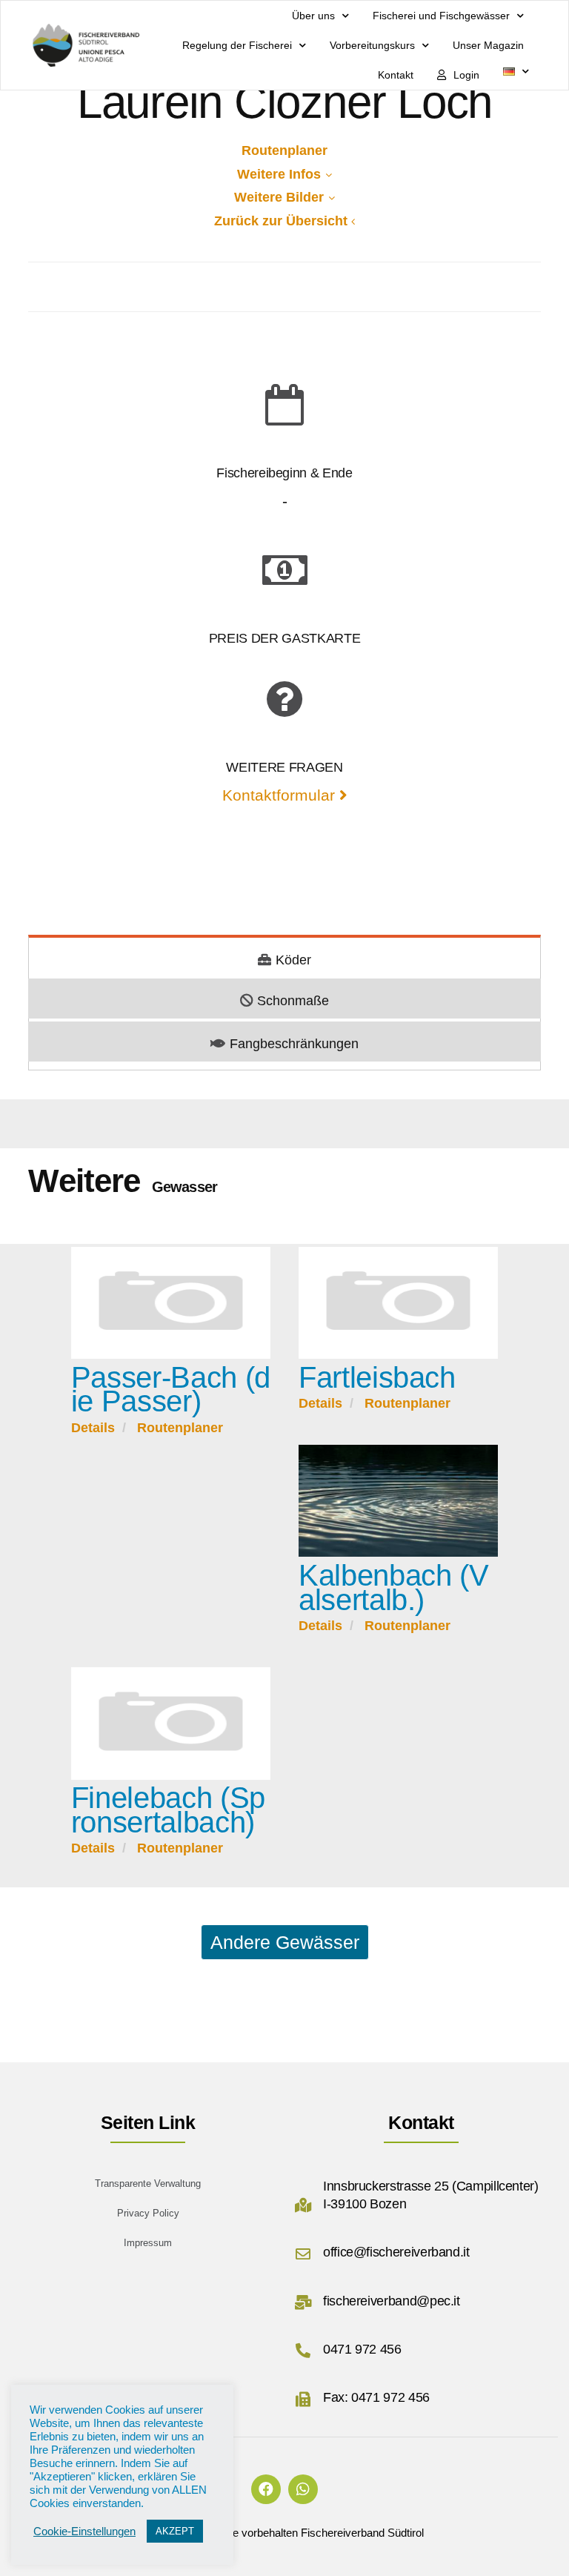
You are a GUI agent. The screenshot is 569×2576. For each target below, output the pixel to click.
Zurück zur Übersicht (281, 221)
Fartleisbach (377, 1377)
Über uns (313, 16)
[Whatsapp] (303, 2489)
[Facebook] (266, 2489)
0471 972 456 (362, 2349)
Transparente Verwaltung (148, 2183)
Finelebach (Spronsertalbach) (168, 1810)
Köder (293, 960)
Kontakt (396, 75)
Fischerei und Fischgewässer (441, 16)
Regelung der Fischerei (237, 45)
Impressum (148, 2243)
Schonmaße (293, 1001)
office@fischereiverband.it (396, 2252)
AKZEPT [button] (175, 2531)
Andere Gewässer (285, 1942)
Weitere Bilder (279, 197)
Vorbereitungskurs (372, 45)
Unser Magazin (488, 45)
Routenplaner (284, 150)
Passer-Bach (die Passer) (171, 1390)
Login (466, 75)
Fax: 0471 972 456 (376, 2397)
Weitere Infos (279, 174)
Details (93, 1428)
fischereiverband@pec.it (392, 2301)
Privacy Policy (148, 2213)
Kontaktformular (281, 795)
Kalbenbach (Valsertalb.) (393, 1587)
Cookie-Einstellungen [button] (84, 2532)
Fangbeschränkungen (294, 1044)
